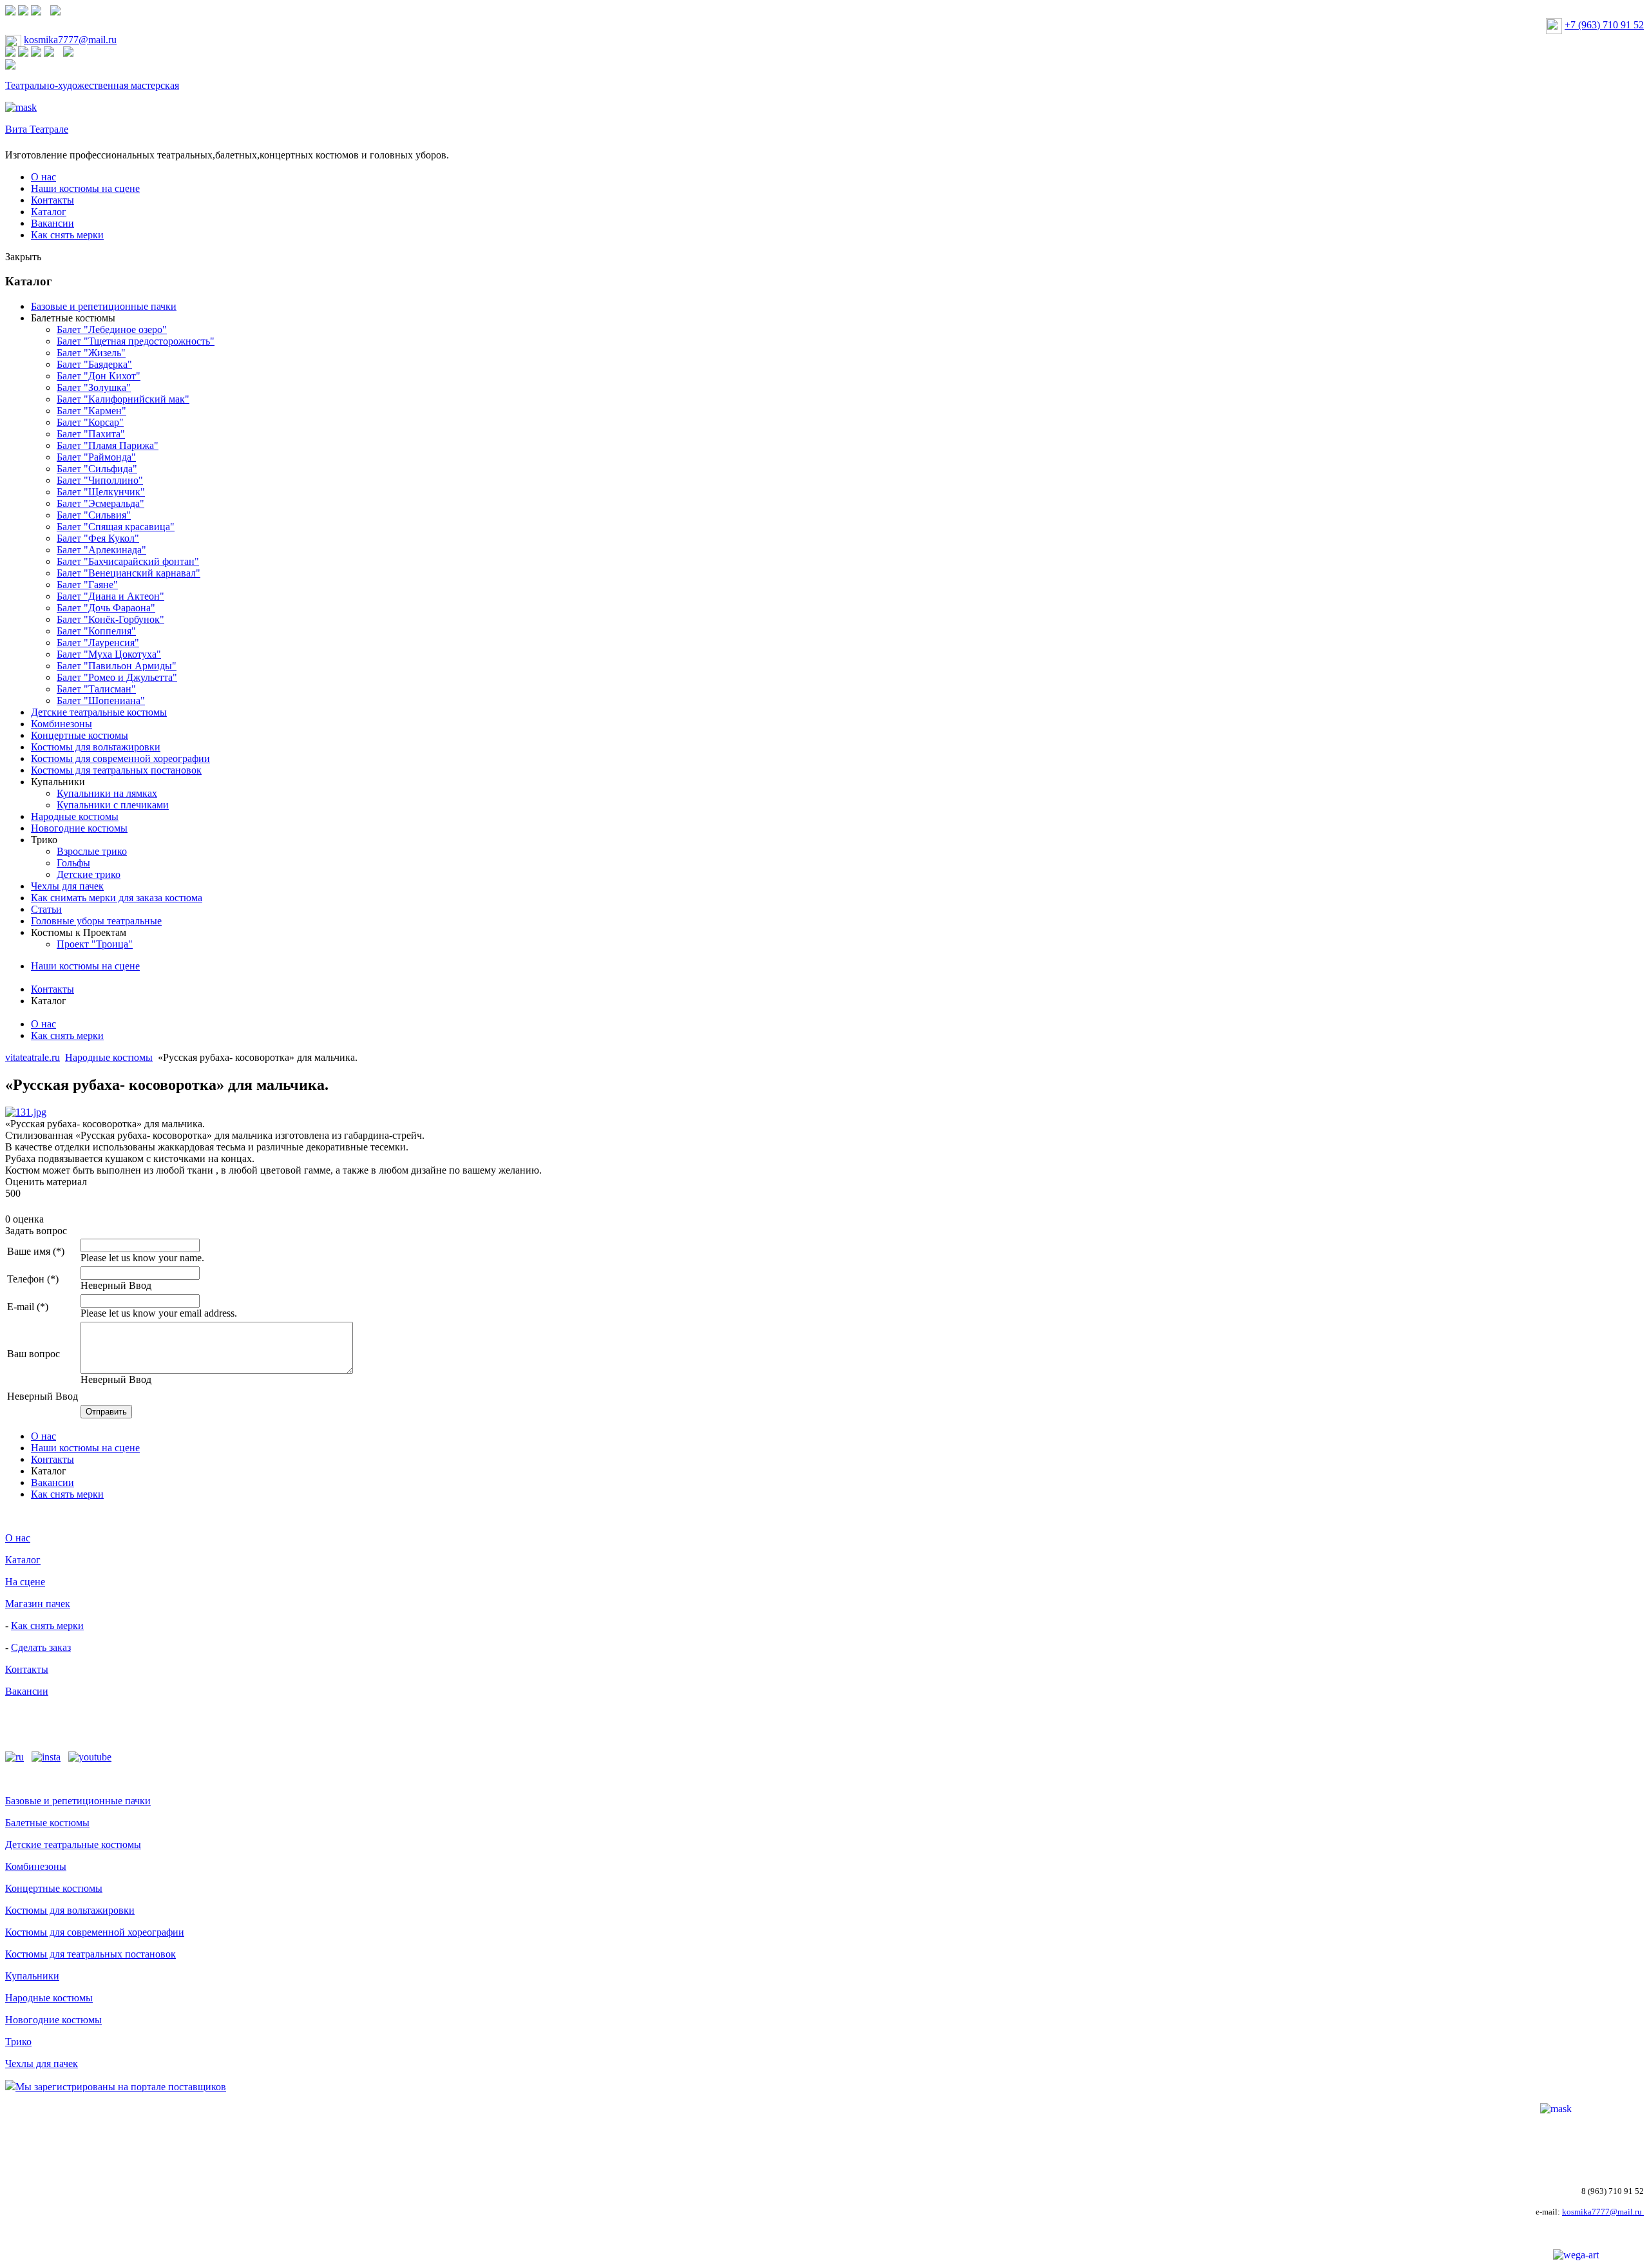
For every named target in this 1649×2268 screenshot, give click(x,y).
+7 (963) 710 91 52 (1604, 25)
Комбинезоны (62, 724)
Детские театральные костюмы (99, 712)
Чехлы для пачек (67, 886)
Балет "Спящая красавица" (116, 527)
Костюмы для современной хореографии (120, 758)
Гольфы (73, 863)
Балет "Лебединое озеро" (112, 329)
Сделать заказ (41, 1647)
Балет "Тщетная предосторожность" (136, 341)
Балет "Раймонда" (96, 457)
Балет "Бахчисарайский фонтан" (128, 561)
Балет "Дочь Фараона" (106, 608)
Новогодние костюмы (79, 828)
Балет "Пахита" (91, 434)
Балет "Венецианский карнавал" (129, 573)
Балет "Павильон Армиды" (117, 666)
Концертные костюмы (80, 735)
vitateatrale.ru (33, 1057)
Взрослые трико (92, 851)
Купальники (58, 782)
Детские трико (89, 874)
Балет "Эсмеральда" (100, 503)
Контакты (52, 200)
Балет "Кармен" (91, 411)
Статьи (46, 909)
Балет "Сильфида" (97, 469)
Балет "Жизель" (91, 353)
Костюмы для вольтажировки (96, 747)
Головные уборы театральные (96, 921)
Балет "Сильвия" (94, 515)
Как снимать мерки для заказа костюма (117, 898)
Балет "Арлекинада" (101, 550)
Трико (44, 840)
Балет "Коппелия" (96, 631)
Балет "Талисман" (96, 689)
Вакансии (52, 223)
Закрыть (23, 257)
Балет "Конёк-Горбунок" (110, 619)
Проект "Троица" (95, 944)
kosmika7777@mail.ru (70, 40)
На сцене (25, 1582)
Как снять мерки (67, 235)
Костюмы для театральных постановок (116, 770)
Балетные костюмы (73, 318)
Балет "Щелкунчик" (101, 492)
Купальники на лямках (107, 793)
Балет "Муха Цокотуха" (109, 654)
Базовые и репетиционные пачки (104, 306)
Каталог (49, 212)
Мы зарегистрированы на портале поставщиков (121, 2087)
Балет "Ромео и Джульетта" (117, 677)
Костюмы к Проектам (79, 932)
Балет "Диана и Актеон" (110, 596)
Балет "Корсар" (90, 422)
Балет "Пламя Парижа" (108, 445)
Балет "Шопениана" (101, 700)
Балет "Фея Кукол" (98, 538)
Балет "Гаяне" (87, 585)
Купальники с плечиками (113, 805)
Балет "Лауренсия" (98, 643)
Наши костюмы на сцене (85, 188)
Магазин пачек (38, 1604)
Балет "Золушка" (94, 387)
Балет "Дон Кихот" (99, 376)
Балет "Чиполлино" (100, 480)
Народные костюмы (75, 816)
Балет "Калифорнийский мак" (123, 399)
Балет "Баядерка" (94, 364)
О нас (43, 177)
